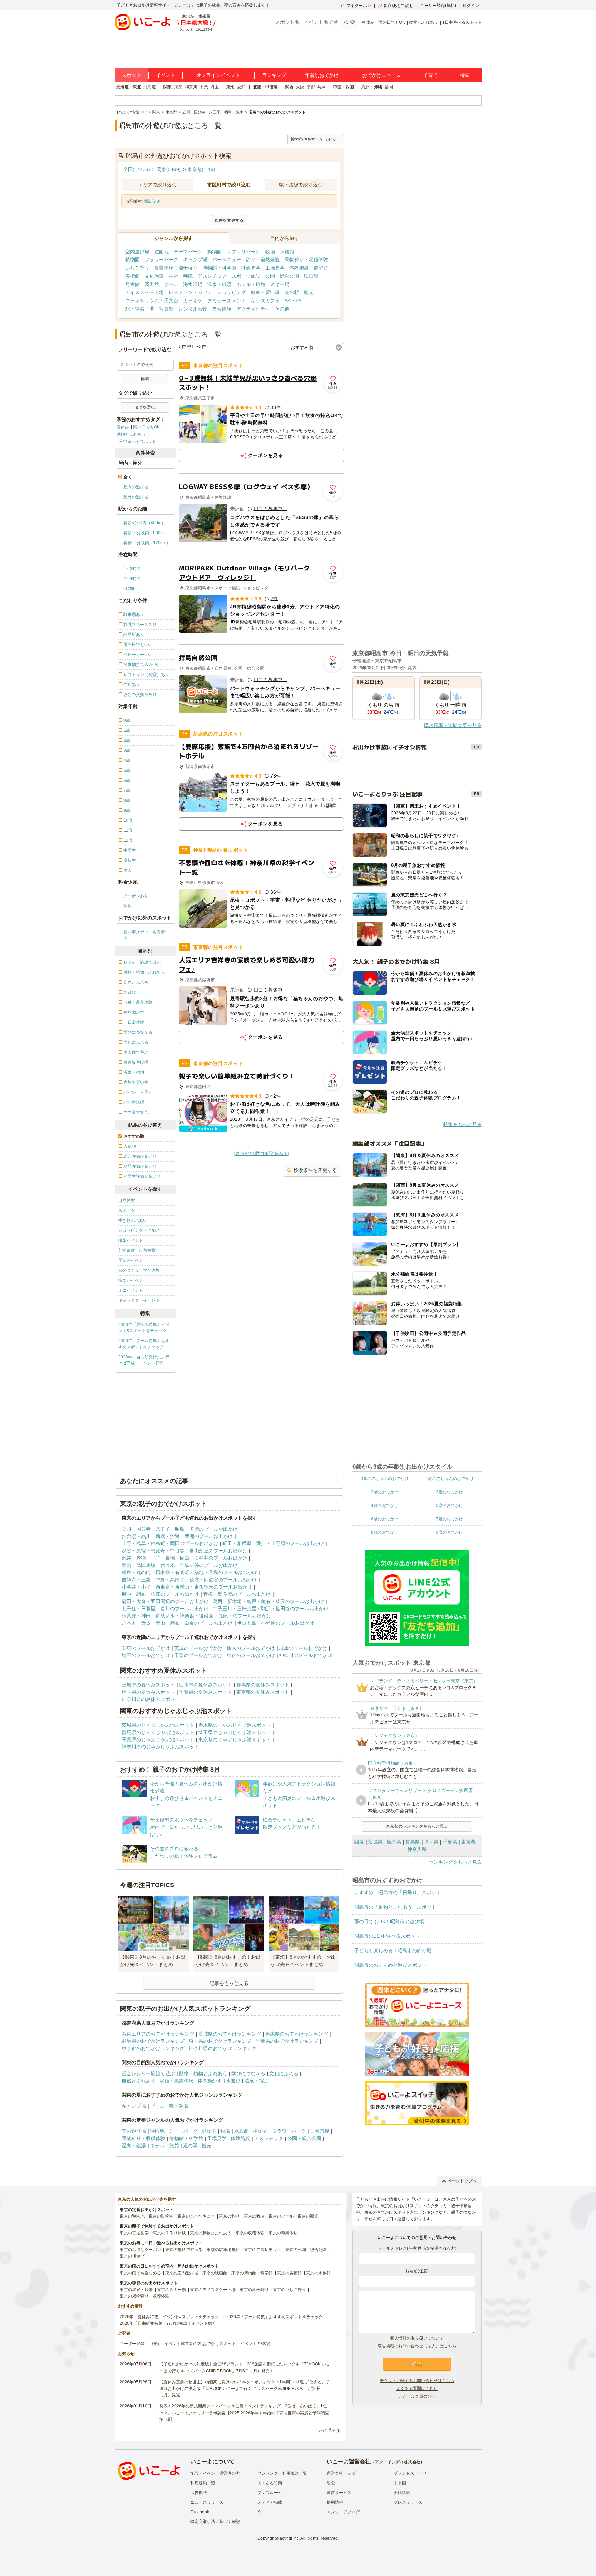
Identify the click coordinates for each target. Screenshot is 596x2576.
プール (171, 284)
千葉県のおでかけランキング (287, 2041)
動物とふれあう (424, 22)
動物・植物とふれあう (203, 2073)
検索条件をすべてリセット (316, 139)
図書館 (152, 284)
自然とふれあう (139, 2081)
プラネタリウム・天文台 (152, 301)
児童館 (132, 284)
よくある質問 (270, 2483)
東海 (230, 87)
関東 (168, 87)
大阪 (300, 87)
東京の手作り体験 (169, 2233)
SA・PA (293, 301)
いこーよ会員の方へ (417, 2396)
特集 (465, 75)
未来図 (400, 2483)
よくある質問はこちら (417, 2389)
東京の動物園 (161, 2216)
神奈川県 (417, 1849)
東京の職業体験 (283, 2233)
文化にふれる (284, 2073)
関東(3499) (169, 169)
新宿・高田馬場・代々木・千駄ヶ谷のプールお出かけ (180, 1565)
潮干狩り (188, 268)
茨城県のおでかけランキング (230, 2034)
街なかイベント (133, 1280)
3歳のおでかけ (450, 1492)
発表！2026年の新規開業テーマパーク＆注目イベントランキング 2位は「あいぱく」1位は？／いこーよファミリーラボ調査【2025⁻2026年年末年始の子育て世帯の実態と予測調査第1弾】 (244, 2413)
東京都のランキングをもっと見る (417, 1826)
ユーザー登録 (132, 2344)
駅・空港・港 (140, 309)
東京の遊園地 (132, 2216)
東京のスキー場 (171, 2290)
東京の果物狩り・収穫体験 (145, 2296)
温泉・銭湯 (219, 284)
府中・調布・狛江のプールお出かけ (160, 1594)
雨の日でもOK (392, 22)
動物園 (215, 252)
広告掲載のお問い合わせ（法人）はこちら (417, 2346)
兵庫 (321, 87)
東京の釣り (229, 2216)
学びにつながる (248, 2073)
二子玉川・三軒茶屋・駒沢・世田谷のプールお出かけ (271, 1609)
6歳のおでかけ (385, 1519)
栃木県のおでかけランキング (297, 2034)
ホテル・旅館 (251, 284)
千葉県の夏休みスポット (206, 1692)
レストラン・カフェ (190, 292)
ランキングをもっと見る (455, 1862)
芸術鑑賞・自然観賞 (137, 1250)
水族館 (287, 252)
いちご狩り (137, 268)
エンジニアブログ (343, 2512)
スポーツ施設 (246, 276)
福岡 (389, 87)
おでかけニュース (381, 75)
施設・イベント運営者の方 (215, 2473)
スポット (131, 75)
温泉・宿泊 (257, 2081)
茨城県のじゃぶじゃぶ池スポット (158, 1725)
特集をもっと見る (463, 1124)
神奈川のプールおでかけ (306, 1655)
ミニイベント (131, 1290)
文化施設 (154, 276)
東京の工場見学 (134, 2233)
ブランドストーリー (412, 2473)
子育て (430, 75)
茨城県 (375, 1842)
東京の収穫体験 (250, 2233)
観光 (309, 292)
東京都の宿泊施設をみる (261, 1153)
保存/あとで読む (399, 6)
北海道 (150, 87)
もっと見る (326, 2430)
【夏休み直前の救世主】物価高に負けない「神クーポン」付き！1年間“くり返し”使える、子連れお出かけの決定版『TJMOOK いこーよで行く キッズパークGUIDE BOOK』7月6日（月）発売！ (245, 2389)
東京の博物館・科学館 (252, 2273)
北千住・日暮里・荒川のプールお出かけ (165, 1609)
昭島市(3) (152, 201)
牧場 (270, 252)
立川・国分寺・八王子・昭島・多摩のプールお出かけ (180, 1529)
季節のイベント (133, 1260)
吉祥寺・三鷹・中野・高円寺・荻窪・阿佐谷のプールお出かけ (189, 1580)
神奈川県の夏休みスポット (151, 1699)
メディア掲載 (270, 2502)
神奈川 (191, 87)
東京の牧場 (254, 2216)
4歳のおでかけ (385, 1505)
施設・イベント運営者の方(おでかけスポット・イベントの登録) (211, 2344)
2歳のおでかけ (385, 1492)
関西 (289, 87)
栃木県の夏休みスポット (206, 1685)
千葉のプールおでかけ (198, 1655)
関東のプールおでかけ (146, 1648)
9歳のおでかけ (450, 1532)
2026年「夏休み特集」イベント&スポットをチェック (144, 1328)
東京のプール (281, 2216)
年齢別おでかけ (322, 75)
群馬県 (413, 1842)
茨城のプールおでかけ (198, 1648)
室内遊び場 (137, 252)
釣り (251, 260)
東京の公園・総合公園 (306, 2250)
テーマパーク (188, 252)
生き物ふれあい (133, 1220)
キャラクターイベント (139, 1300)
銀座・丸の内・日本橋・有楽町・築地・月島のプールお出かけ (189, 1572)
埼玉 (215, 87)
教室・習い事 (265, 292)
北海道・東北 (129, 87)
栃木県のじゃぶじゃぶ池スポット (235, 1725)
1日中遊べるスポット (462, 22)
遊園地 (161, 252)
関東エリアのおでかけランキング (158, 2034)
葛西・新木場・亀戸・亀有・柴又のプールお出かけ (268, 1601)
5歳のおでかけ (450, 1505)
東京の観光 (308, 2216)
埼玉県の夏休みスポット (148, 1692)
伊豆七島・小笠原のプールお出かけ (276, 1623)
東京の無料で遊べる (184, 2250)
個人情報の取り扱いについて (417, 2338)
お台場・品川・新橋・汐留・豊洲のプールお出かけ (177, 1536)
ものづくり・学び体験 (139, 1270)
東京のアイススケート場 (213, 2290)
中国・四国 (344, 87)
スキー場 (280, 284)
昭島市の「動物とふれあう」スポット (395, 1907)
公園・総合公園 (282, 276)
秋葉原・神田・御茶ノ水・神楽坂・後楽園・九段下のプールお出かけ (197, 1616)
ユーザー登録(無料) (438, 6)
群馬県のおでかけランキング (153, 2041)
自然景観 (270, 260)
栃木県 (394, 1842)
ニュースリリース (207, 2502)
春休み (368, 22)
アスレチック (212, 276)
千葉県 (450, 1842)
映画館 (311, 276)
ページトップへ (462, 2181)
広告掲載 (199, 2493)
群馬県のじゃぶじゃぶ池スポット (158, 1732)
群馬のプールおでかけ (303, 1648)
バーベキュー (227, 260)
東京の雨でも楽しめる (140, 2273)
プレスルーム (270, 2493)
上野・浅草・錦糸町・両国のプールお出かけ (170, 1543)
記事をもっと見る (229, 1983)
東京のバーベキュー (196, 2216)
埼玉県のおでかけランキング (220, 2041)
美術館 (132, 276)
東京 (178, 87)
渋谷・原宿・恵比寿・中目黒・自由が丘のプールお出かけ (185, 1551)
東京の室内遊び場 (182, 2273)
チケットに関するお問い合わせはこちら (417, 2381)
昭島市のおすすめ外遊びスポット (390, 1965)
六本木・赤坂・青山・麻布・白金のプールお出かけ (177, 1623)
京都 (311, 87)
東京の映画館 (215, 2273)
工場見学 (275, 268)
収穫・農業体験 (177, 2081)
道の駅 (292, 292)
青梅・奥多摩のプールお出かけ (237, 1594)
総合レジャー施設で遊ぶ (148, 2073)
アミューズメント (227, 301)
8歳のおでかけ (385, 1532)
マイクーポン (359, 6)
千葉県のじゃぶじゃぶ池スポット (158, 1740)
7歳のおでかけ (450, 1519)
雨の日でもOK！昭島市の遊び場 (389, 1921)
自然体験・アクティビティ (241, 309)
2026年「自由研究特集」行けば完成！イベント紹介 (144, 1360)
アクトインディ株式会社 (398, 2462)
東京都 (468, 1842)
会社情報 (402, 2493)
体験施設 (299, 268)
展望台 (321, 268)
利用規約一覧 (203, 2483)
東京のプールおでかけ (251, 1655)
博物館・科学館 (219, 268)
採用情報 (335, 2502)
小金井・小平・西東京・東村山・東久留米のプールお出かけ (187, 1587)
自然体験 (127, 1200)
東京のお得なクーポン (140, 2250)
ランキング (274, 75)
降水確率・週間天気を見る (453, 725)
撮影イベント (131, 1240)
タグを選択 (145, 407)
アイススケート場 (145, 292)
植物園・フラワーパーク (152, 260)
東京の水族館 (318, 2273)
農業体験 (164, 268)
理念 (331, 2483)
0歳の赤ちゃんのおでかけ (385, 1479)
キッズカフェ (265, 301)
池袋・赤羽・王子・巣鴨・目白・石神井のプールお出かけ (185, 1558)
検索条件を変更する (315, 1170)
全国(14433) (137, 169)
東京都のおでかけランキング (153, 2048)
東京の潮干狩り (254, 2290)
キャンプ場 (195, 260)
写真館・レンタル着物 (183, 309)
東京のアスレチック (262, 2250)
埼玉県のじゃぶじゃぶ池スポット (235, 1732)
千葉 (204, 87)
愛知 (241, 87)
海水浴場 (193, 284)
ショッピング (231, 292)
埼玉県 (431, 1842)
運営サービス (339, 2493)
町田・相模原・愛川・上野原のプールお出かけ (273, 1543)
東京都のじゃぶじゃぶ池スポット (235, 1740)
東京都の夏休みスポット (263, 1692)
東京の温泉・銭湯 (136, 2290)
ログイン (471, 6)
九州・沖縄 (372, 87)
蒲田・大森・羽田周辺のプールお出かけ (165, 1601)
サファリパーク (244, 252)
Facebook (200, 2512)
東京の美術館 (289, 2273)
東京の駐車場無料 (223, 2250)
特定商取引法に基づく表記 (215, 2522)
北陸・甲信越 (265, 87)
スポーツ (127, 1210)
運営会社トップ (341, 2473)
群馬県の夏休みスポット (263, 1685)
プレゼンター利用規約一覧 (282, 2473)
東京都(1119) (201, 169)
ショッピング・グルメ (139, 1230)
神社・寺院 (181, 276)
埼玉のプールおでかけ (146, 1655)
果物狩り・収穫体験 (306, 260)
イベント (166, 75)
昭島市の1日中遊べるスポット (387, 1936)
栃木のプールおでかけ (251, 1648)
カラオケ (193, 301)
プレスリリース (408, 2502)
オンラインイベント (218, 75)
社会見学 (251, 268)
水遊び (233, 2081)
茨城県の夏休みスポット (148, 1685)
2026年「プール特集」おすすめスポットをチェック (144, 1344)
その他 (282, 309)
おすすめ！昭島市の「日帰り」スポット (398, 1893)
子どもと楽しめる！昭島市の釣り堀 (393, 1950)
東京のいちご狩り (289, 2290)
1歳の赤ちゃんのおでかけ (450, 1479)
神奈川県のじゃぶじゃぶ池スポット (160, 1747)
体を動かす (210, 2081)
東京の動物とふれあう (211, 2233)
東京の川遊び (132, 2256)
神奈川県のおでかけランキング (222, 2048)
